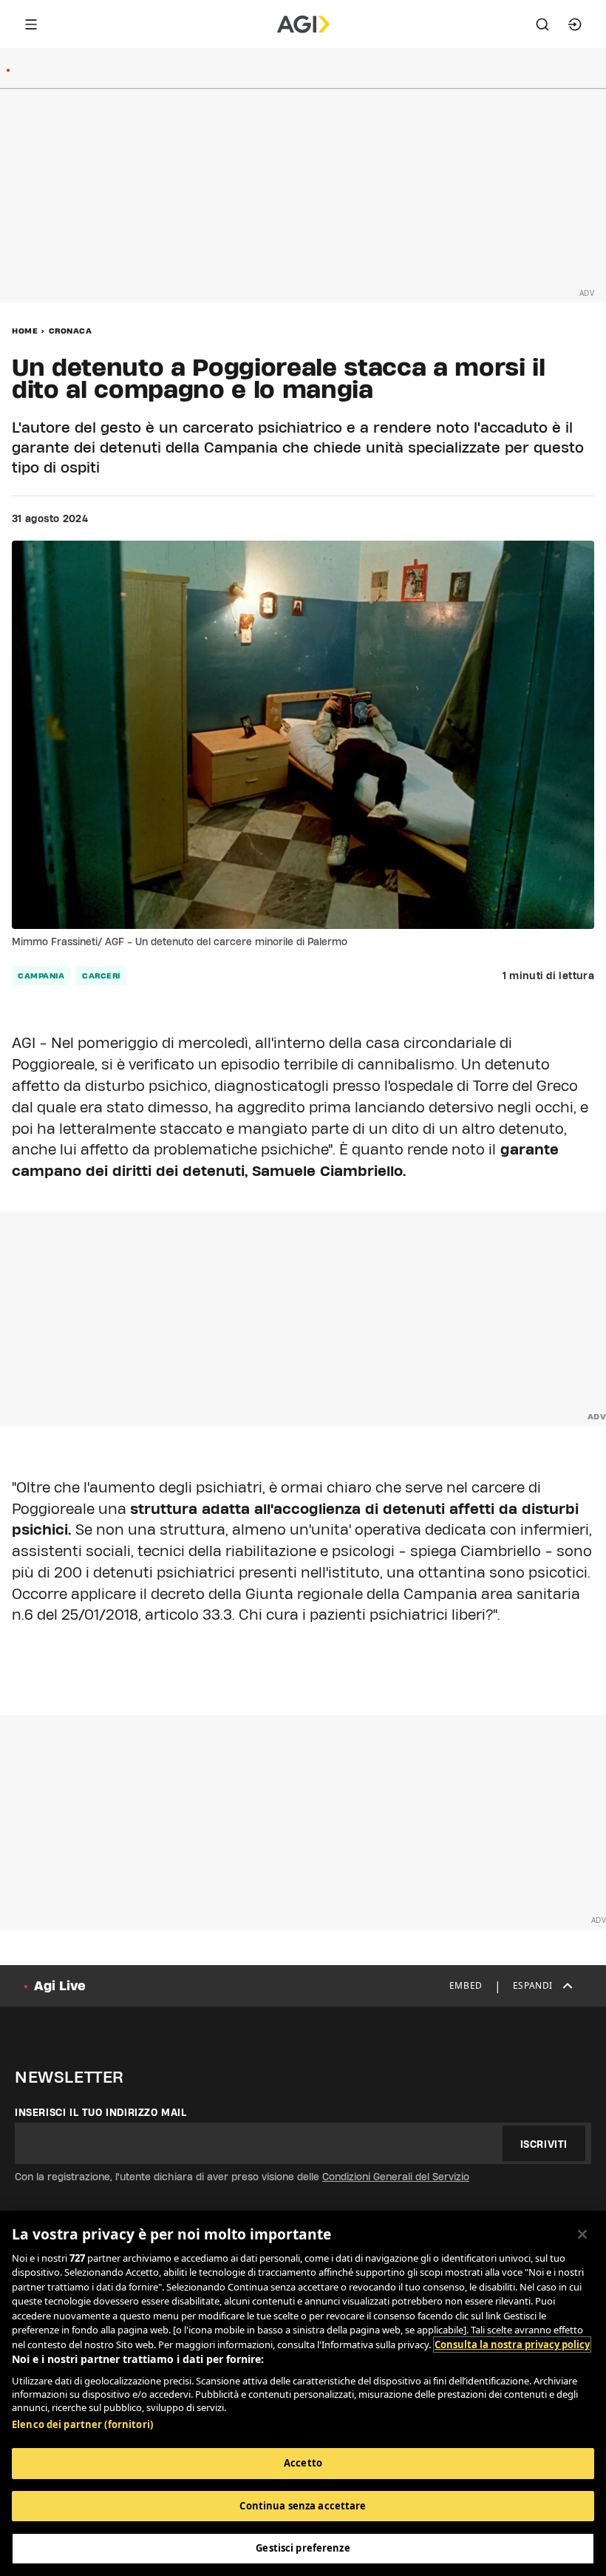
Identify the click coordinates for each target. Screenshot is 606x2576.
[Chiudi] (582, 2234)
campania (41, 976)
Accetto (303, 2463)
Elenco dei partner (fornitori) (82, 2424)
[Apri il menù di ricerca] (542, 24)
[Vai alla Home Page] (303, 24)
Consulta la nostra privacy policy (512, 2345)
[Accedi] (575, 24)
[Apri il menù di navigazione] (31, 24)
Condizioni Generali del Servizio (396, 2177)
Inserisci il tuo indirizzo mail (101, 2112)
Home (25, 331)
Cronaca (71, 331)
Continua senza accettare (303, 2506)
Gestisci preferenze (303, 2548)
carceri (101, 976)
